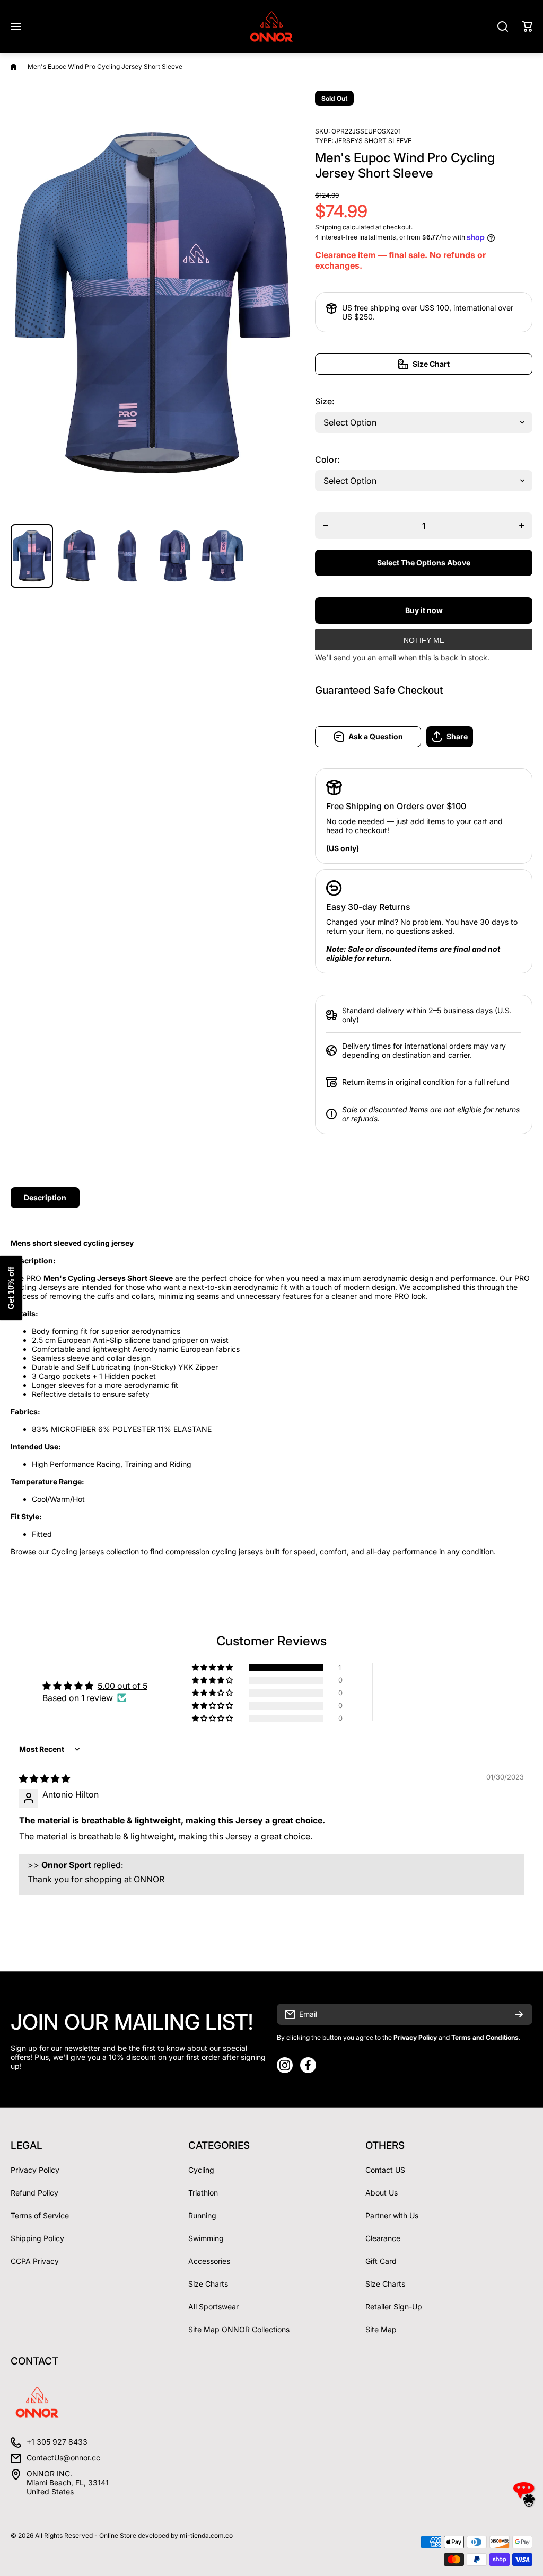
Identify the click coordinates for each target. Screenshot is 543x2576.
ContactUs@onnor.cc (63, 2458)
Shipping (328, 227)
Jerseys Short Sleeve (373, 141)
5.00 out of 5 (122, 1686)
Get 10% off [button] (11, 1288)
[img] (45, 1778)
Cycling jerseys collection (95, 1551)
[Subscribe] (519, 2014)
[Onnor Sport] (271, 26)
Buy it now (424, 610)
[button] (527, 26)
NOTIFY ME (424, 640)
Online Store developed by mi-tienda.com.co (166, 2535)
